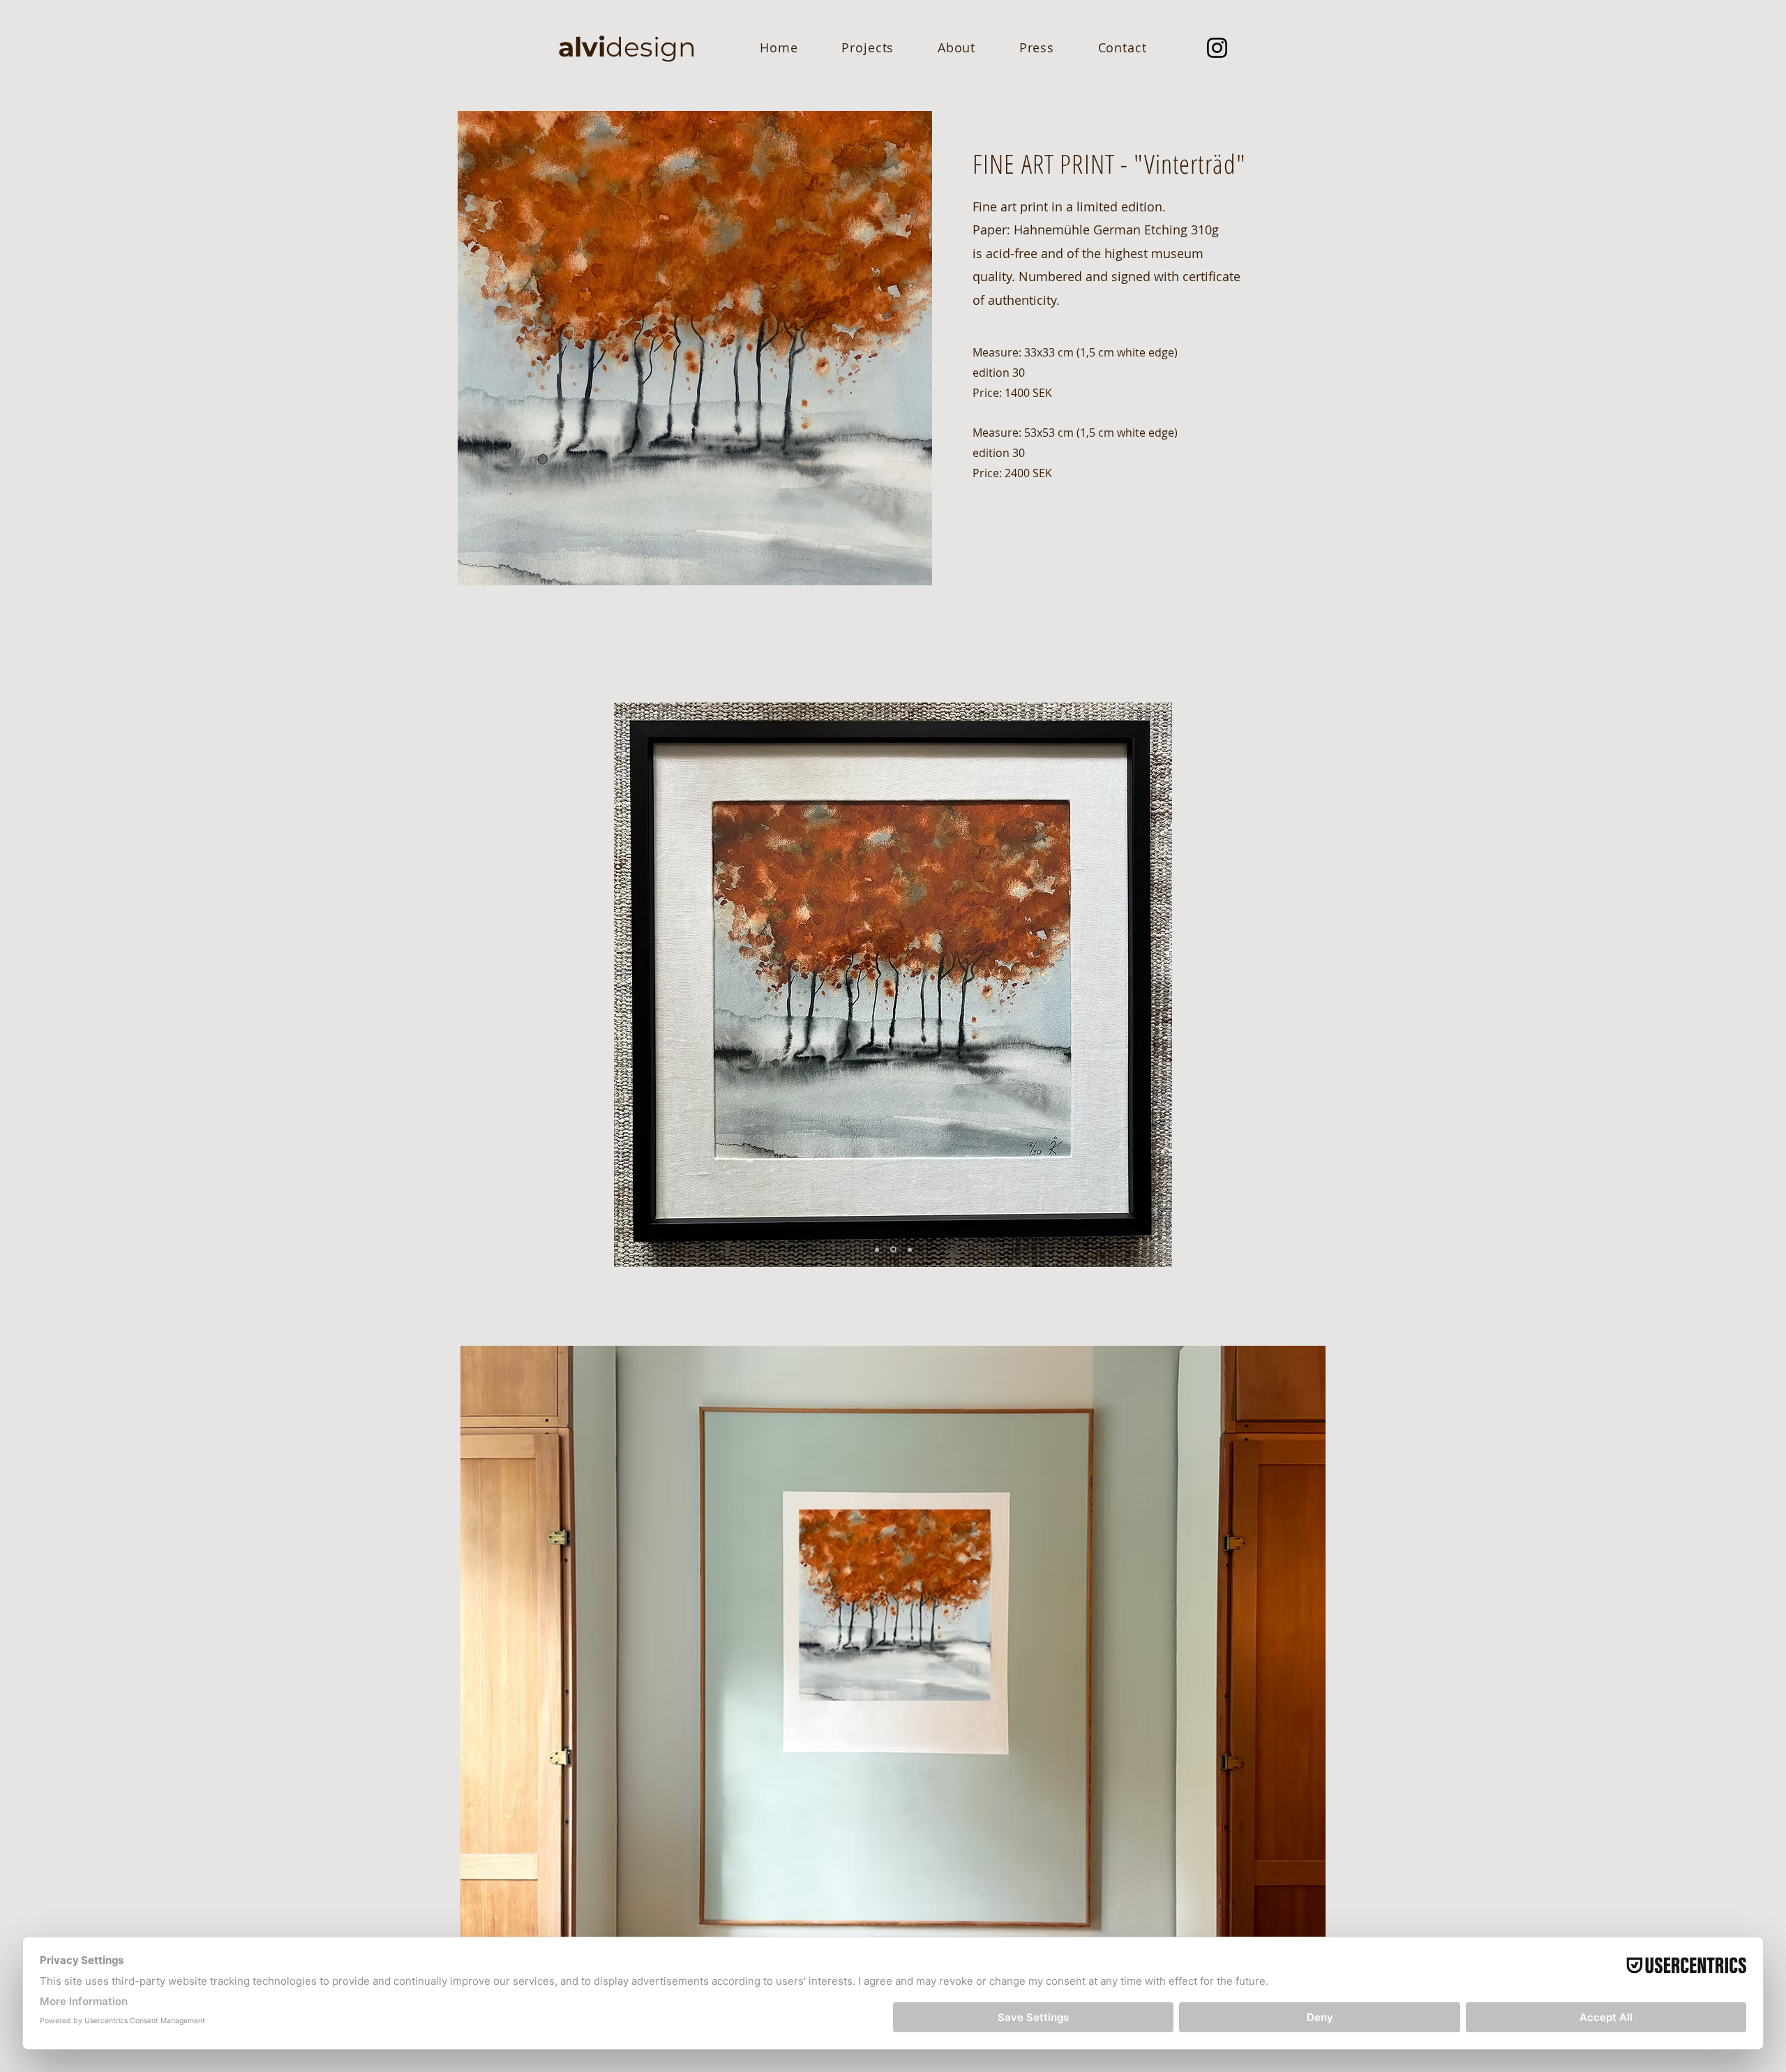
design (627, 47)
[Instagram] (1217, 48)
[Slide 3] (910, 1249)
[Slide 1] (877, 1249)
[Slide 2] (893, 1250)
